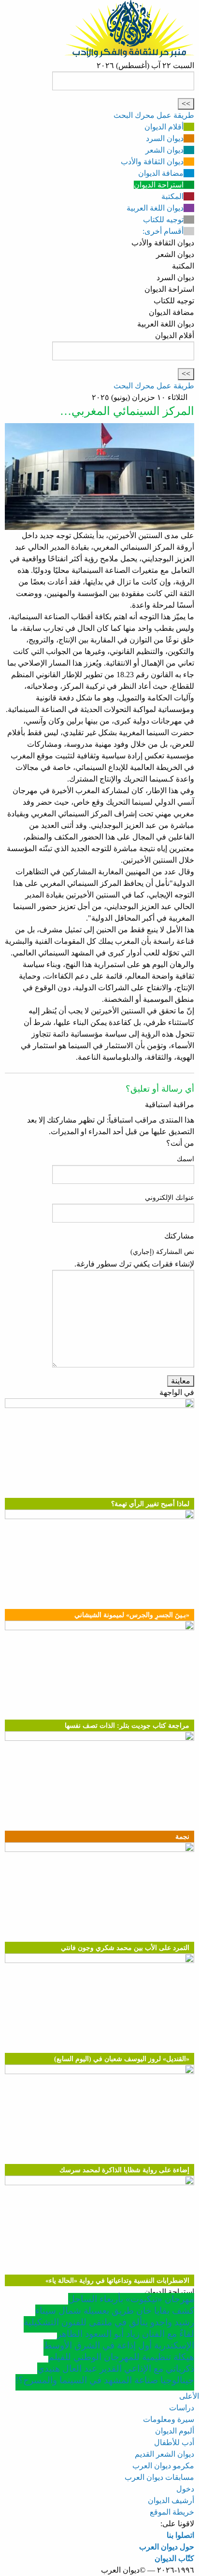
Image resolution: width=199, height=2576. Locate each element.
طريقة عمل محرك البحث (154, 115)
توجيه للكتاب (163, 220)
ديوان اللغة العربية (155, 208)
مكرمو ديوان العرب (163, 2466)
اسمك (185, 1159)
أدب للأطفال (174, 2442)
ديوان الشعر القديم (164, 2454)
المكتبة (172, 196)
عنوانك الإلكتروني (170, 1198)
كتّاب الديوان (174, 2558)
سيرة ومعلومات (169, 2419)
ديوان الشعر (164, 150)
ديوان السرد (165, 138)
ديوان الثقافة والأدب (152, 162)
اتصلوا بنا (180, 2535)
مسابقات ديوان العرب (159, 2477)
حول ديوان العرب (167, 2547)
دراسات (182, 2408)
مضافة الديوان (161, 173)
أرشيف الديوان (171, 2500)
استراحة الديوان (159, 185)
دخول (185, 2489)
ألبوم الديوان (175, 2431)
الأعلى (189, 2396)
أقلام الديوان (164, 127)
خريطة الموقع (172, 2512)
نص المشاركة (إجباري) (162, 1252)
